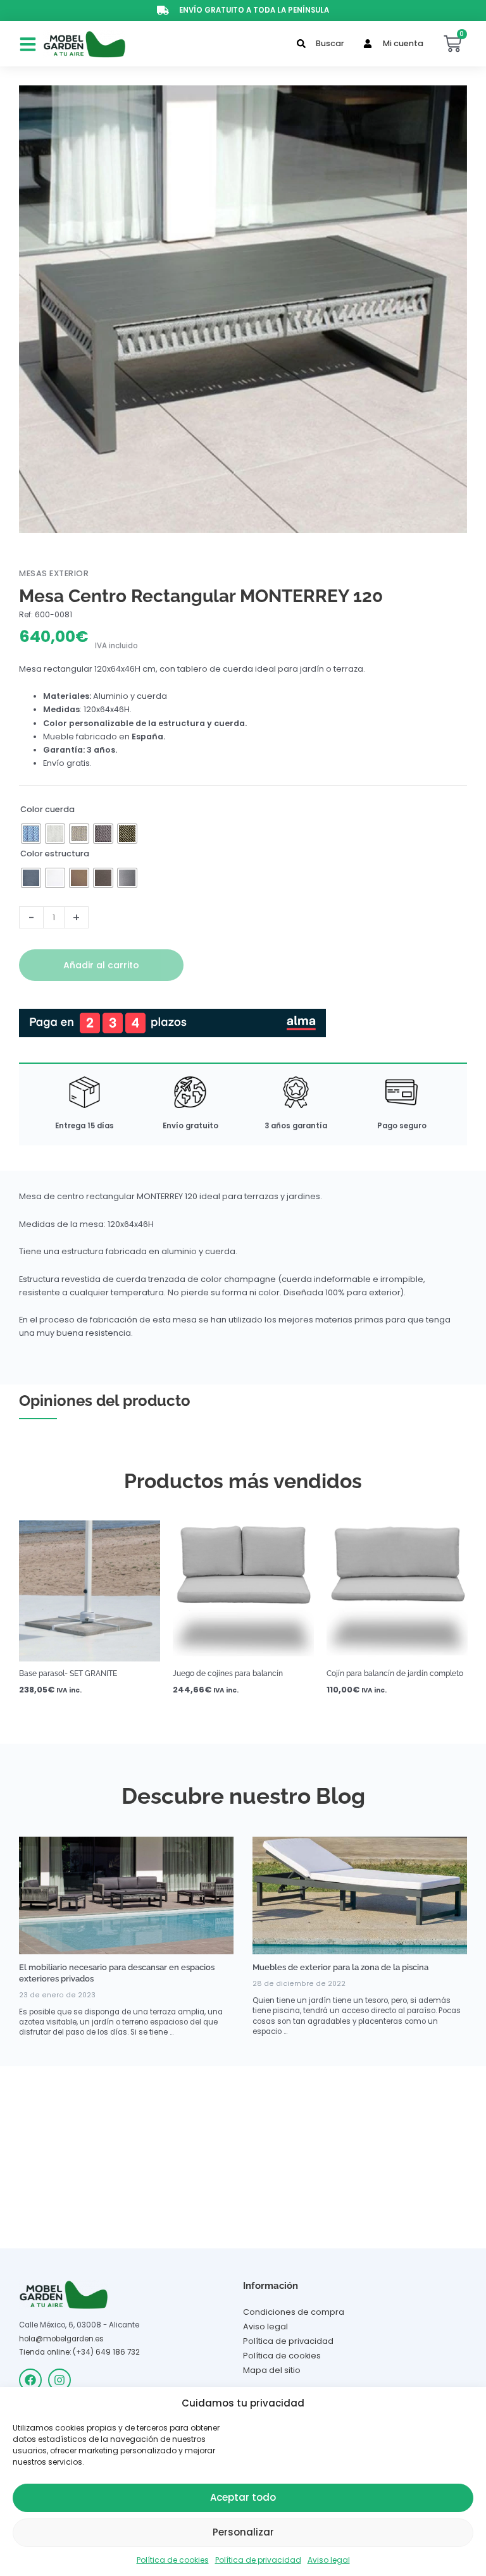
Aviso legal (329, 2560)
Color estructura (55, 854)
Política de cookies (173, 2560)
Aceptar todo (243, 2497)
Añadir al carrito (101, 965)
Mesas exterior (54, 573)
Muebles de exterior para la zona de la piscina (340, 1967)
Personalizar (243, 2532)
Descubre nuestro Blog (243, 1796)
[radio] (31, 834)
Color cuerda (47, 809)
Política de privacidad (258, 2560)
